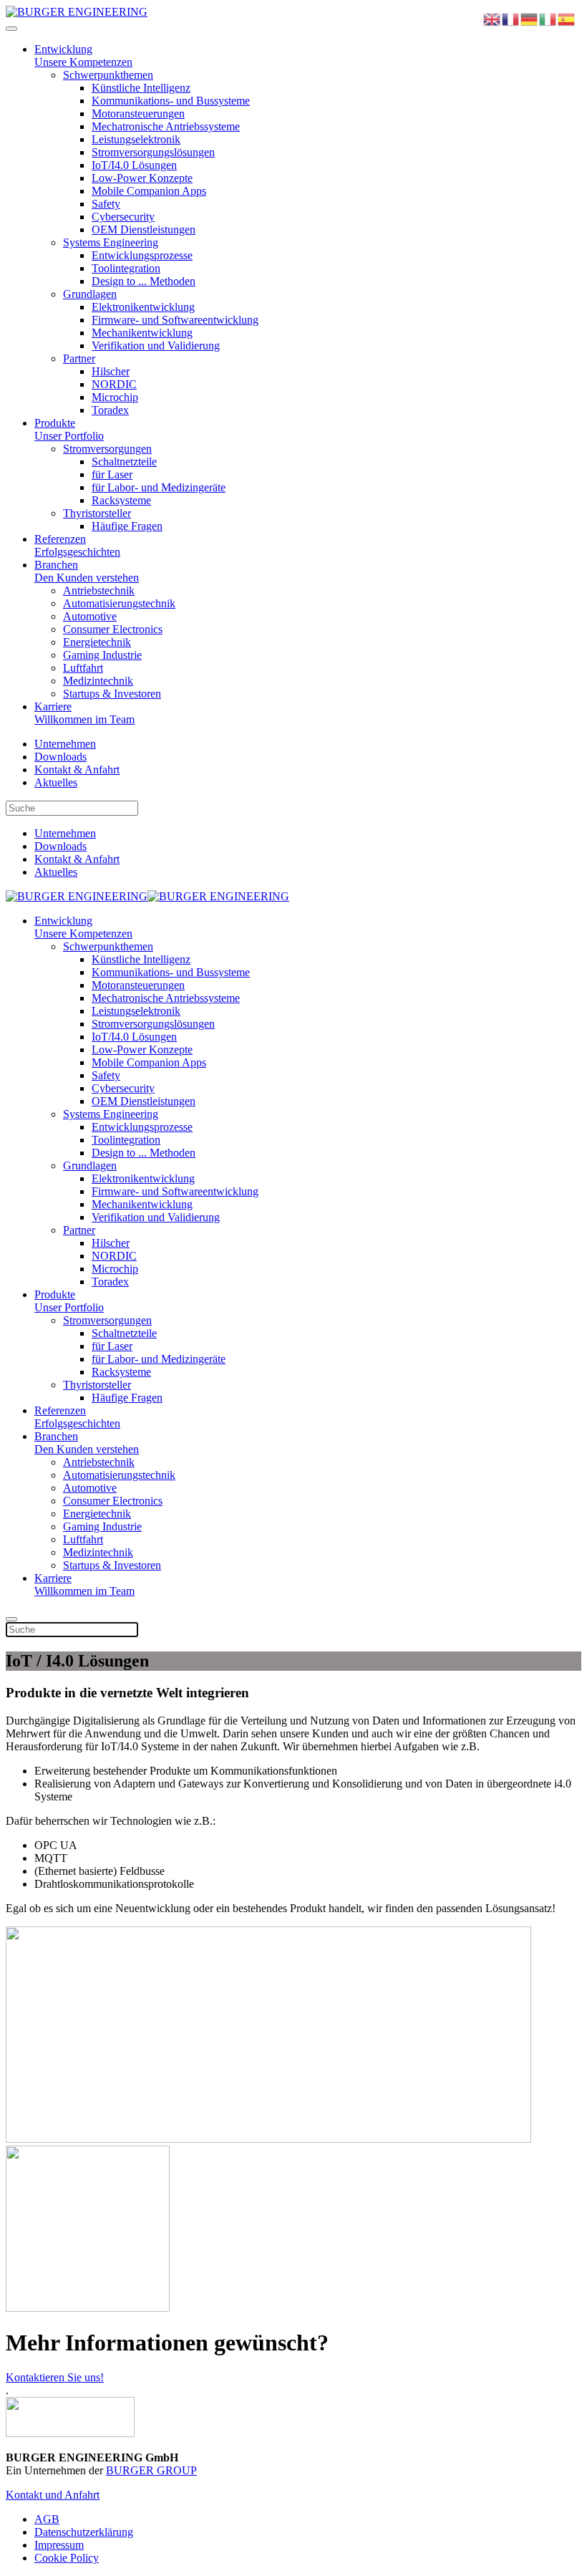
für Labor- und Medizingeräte (159, 487)
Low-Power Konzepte (142, 178)
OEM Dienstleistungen (144, 230)
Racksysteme (121, 500)
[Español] (567, 18)
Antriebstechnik (99, 590)
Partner (79, 358)
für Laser (112, 474)
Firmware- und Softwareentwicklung (175, 320)
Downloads (60, 757)
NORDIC (114, 384)
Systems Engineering (111, 242)
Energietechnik (97, 642)
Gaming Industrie (102, 655)
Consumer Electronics (113, 629)
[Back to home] (77, 12)
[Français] (511, 18)
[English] (493, 18)
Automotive (90, 616)
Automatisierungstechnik (119, 603)
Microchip (115, 397)
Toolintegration (126, 268)
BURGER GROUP (151, 2470)
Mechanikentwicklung (142, 333)
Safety (106, 204)
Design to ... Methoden (144, 281)
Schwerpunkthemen (108, 75)
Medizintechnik (98, 681)
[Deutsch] (530, 18)
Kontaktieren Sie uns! (55, 2377)
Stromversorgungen (107, 449)
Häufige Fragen (127, 526)
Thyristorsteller (97, 513)
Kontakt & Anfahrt (77, 770)
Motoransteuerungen (138, 114)
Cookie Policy (67, 2558)
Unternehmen (65, 744)
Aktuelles (56, 782)
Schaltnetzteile (124, 462)
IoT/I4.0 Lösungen (134, 165)
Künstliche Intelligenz (141, 88)
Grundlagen (90, 294)
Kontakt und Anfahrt (53, 2495)
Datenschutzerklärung (84, 2532)
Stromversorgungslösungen (153, 152)
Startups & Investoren (112, 694)
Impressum (59, 2545)
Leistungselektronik (136, 139)
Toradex (110, 410)
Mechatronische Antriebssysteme (166, 126)
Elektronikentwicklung (143, 307)
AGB (47, 2519)
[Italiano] (548, 18)
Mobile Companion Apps (149, 191)
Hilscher (111, 371)
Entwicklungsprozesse (142, 255)
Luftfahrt (83, 668)
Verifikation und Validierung (156, 346)
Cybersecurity (123, 217)
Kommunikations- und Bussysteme (171, 101)
